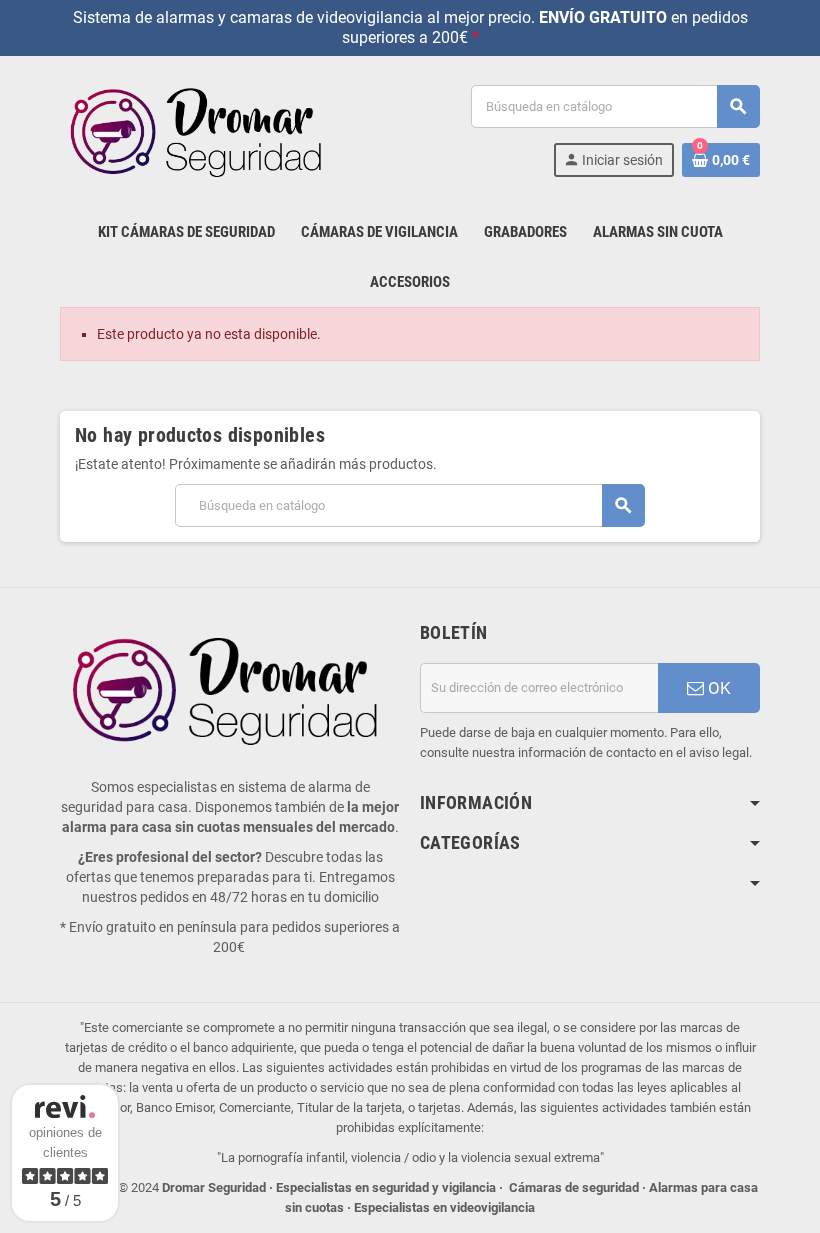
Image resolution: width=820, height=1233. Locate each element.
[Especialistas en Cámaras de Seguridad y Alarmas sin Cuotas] (200, 130)
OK (717, 688)
